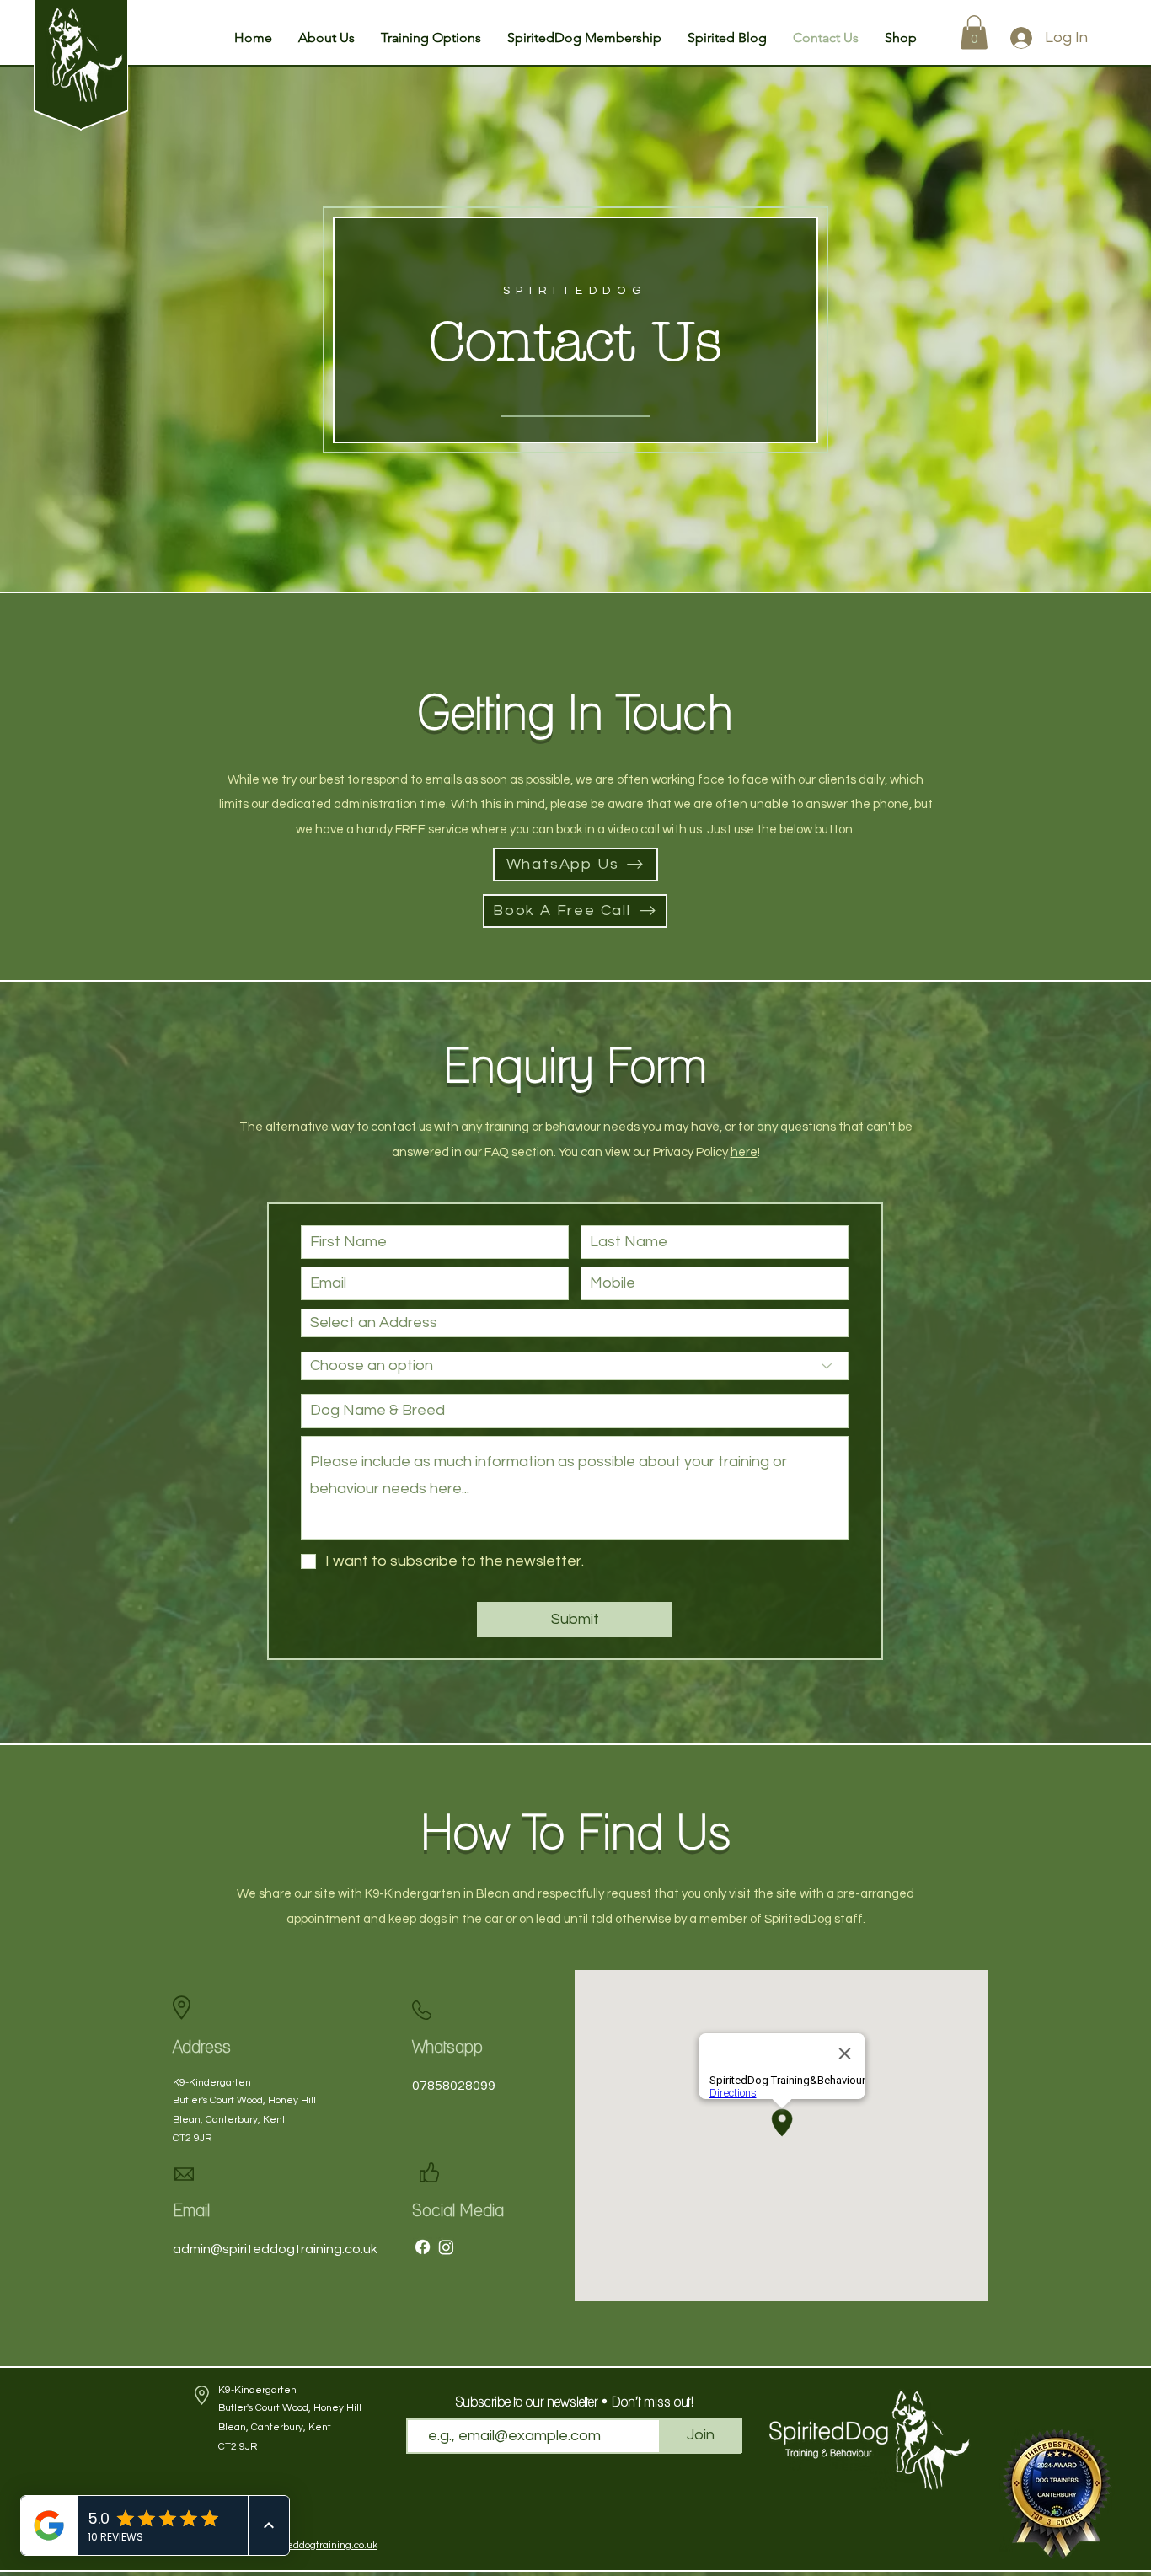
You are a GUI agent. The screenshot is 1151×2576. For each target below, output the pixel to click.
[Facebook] (423, 2247)
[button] (327, 38)
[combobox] (575, 1323)
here (744, 1152)
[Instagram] (446, 2247)
